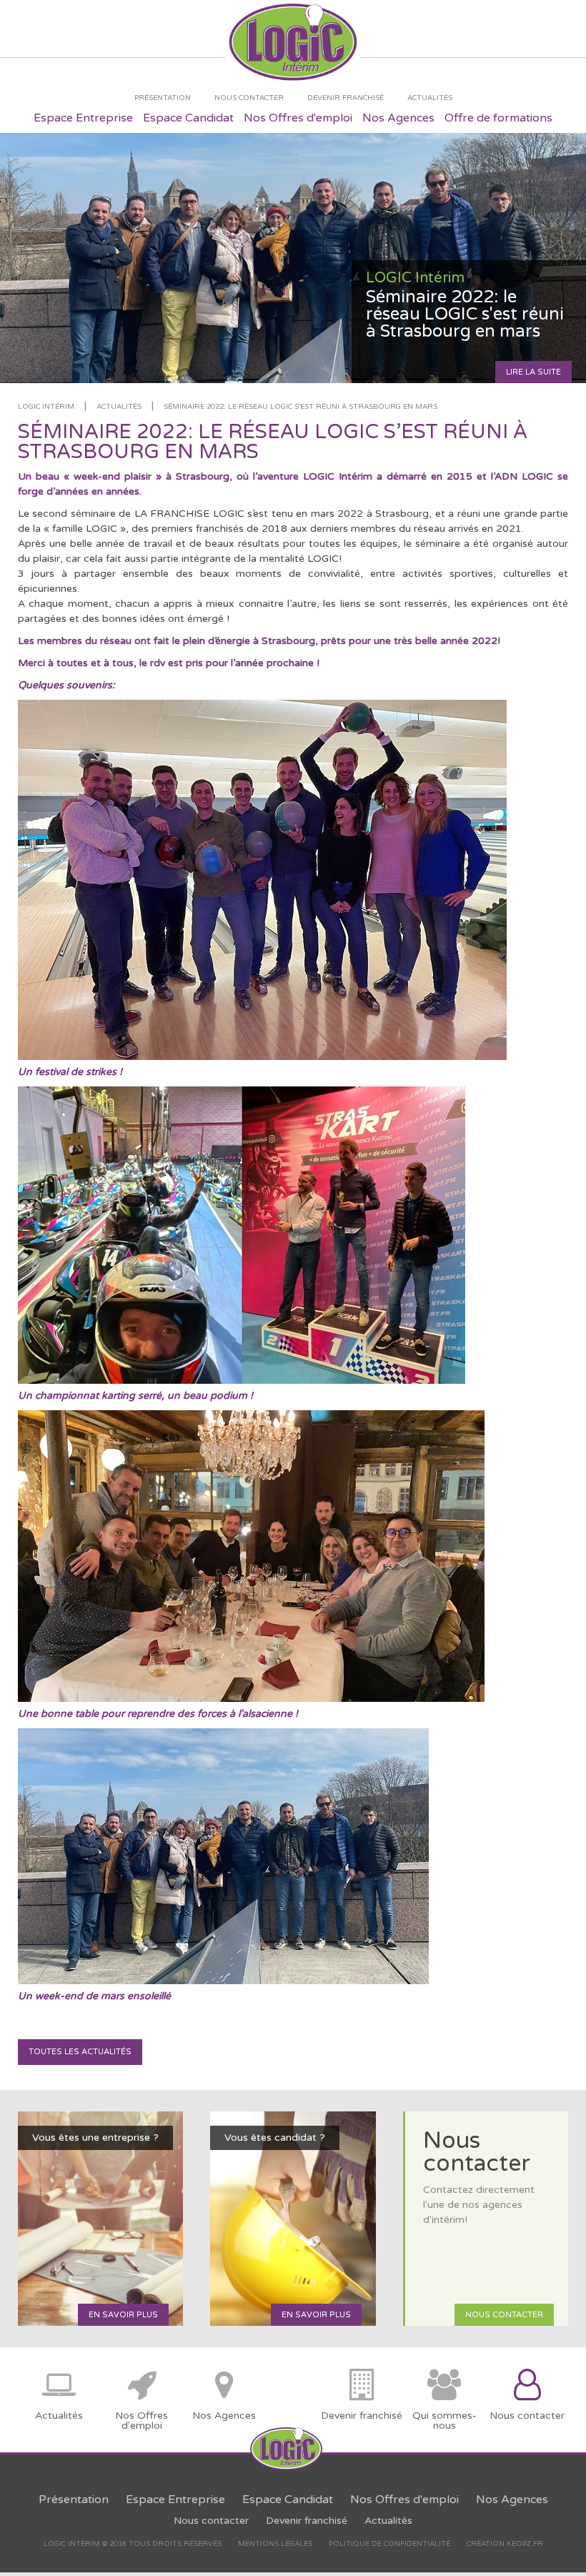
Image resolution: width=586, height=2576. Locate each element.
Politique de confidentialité (389, 2544)
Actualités (119, 407)
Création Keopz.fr (505, 2544)
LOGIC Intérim (46, 407)
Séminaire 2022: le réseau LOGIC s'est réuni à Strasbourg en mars (301, 407)
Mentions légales (275, 2544)
